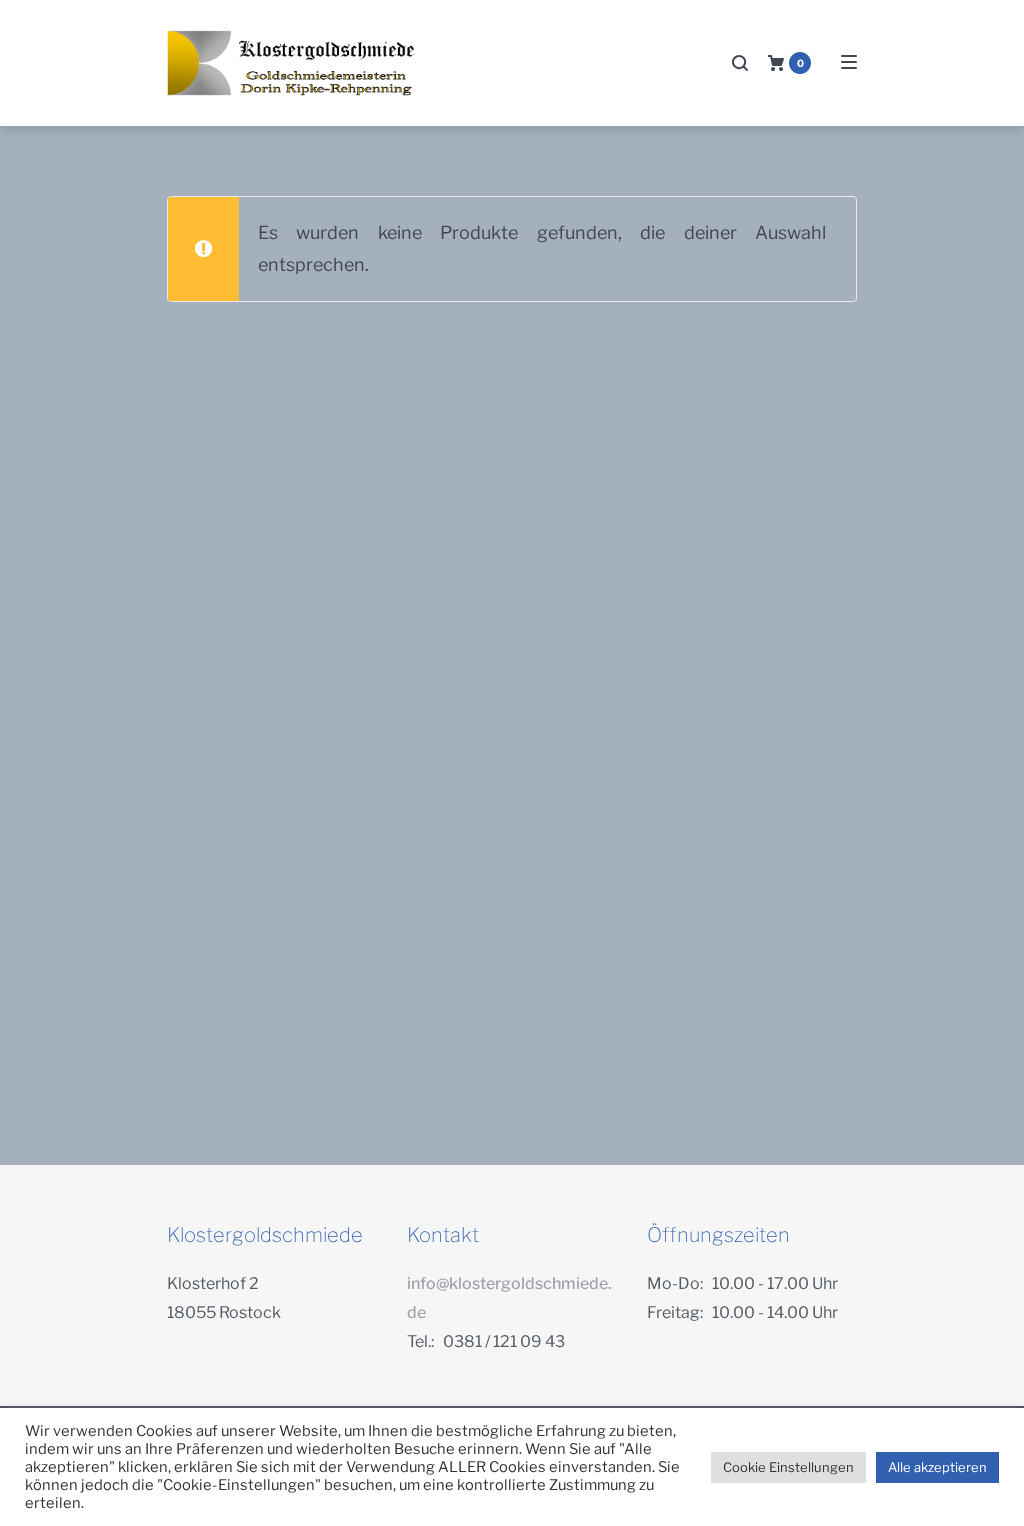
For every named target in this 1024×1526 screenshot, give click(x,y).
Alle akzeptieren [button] (937, 1467)
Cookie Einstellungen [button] (788, 1467)
